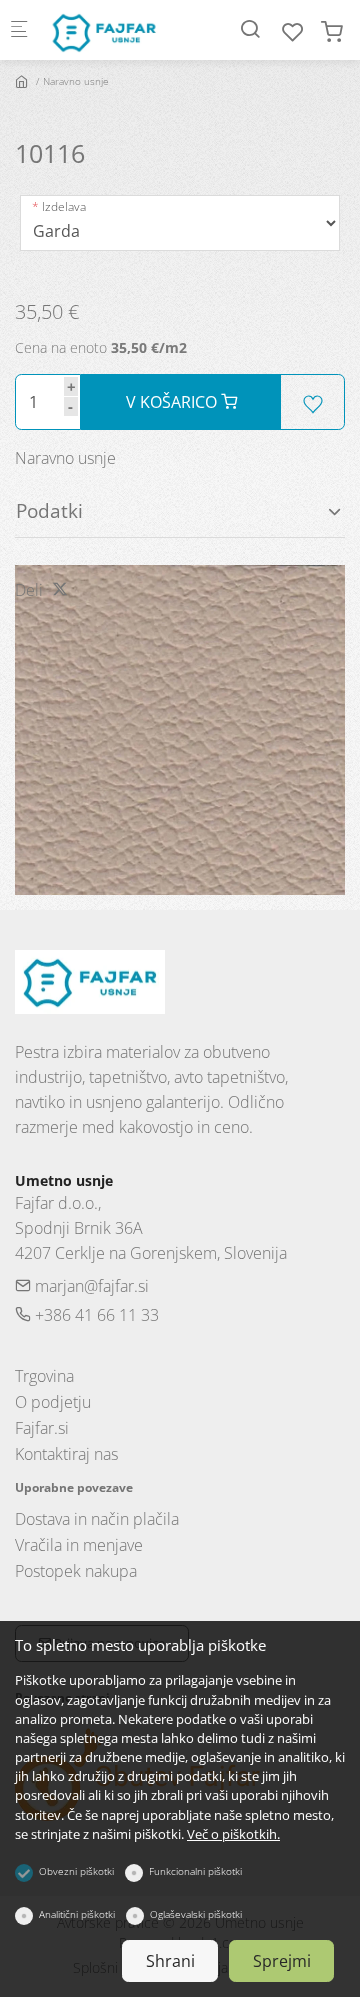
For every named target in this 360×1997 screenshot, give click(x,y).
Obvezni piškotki (76, 1871)
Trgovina (44, 1376)
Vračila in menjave (79, 1545)
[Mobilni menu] (19, 30)
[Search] (250, 28)
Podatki (49, 510)
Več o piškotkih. (233, 1834)
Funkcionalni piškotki (195, 1871)
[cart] (332, 31)
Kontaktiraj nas (66, 1454)
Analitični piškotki (77, 1914)
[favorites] (293, 31)
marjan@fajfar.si (90, 1286)
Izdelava (64, 206)
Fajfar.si (42, 1428)
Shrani (170, 1961)
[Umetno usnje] (126, 30)
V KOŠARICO (173, 402)
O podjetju (53, 1402)
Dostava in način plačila (97, 1519)
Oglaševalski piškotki (196, 1914)
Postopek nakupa (76, 1571)
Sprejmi (282, 1961)
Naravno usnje (76, 81)
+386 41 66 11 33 (95, 1315)
